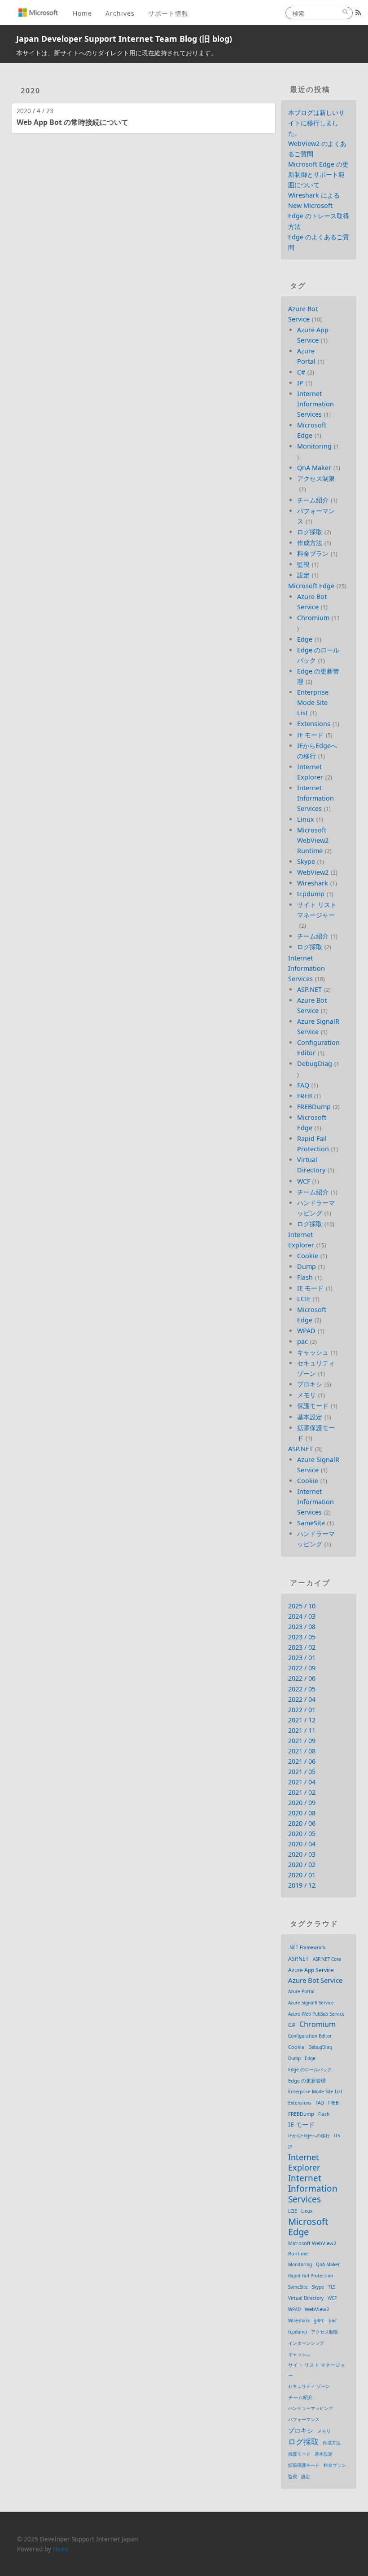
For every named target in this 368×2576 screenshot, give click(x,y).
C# (301, 372)
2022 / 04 (302, 1699)
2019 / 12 (302, 1885)
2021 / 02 (302, 1792)
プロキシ (310, 1384)
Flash (305, 1277)
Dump (307, 1266)
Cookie (308, 1256)
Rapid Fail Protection (311, 2276)
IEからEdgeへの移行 (309, 2136)
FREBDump (314, 1107)
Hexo (60, 2549)
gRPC (319, 2321)
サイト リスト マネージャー (317, 2370)
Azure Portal (301, 1991)
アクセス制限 (316, 478)
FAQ (303, 1085)
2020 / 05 (302, 1834)
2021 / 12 (302, 1720)
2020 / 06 (302, 1823)
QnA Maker (314, 468)
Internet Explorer (304, 2162)
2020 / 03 (302, 1854)
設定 (303, 575)
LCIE (304, 1299)
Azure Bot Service (315, 1980)
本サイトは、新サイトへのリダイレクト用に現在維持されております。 (117, 53)
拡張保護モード (304, 2465)
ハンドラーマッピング (311, 2408)
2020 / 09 (302, 1803)
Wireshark (313, 883)
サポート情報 (168, 13)
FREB (304, 1096)
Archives (120, 13)
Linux (306, 819)
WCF (304, 1181)
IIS (337, 2135)
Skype (306, 861)
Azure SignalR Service (311, 2003)
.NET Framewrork (307, 1947)
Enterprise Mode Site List (313, 702)
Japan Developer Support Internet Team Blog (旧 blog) (124, 39)
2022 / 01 (302, 1710)
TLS (332, 2287)
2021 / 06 (302, 1761)
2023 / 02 (302, 1647)
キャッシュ (313, 1352)
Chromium (313, 618)
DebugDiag (315, 1063)
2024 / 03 (302, 1616)
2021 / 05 (302, 1772)
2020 (31, 91)
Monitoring (314, 446)
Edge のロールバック (310, 2070)
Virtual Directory (306, 2298)
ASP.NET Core (327, 1959)
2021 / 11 (302, 1730)
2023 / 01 (302, 1658)
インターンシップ (306, 2343)
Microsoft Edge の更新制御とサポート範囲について (318, 174)
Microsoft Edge (311, 586)
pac (302, 1341)
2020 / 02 (302, 1865)
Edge (305, 639)
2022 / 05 (302, 1689)
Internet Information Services (315, 404)
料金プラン (313, 553)
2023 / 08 (302, 1627)
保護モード (313, 1406)
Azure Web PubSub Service (316, 2014)
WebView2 (313, 872)
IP (300, 383)
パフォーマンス (304, 2419)
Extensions (314, 724)
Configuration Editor (310, 2036)
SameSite (311, 1523)
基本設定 (310, 1417)
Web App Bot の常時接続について (72, 122)
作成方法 (310, 543)
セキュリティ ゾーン (309, 2386)
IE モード (310, 735)
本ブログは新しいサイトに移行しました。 (316, 123)
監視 (303, 564)
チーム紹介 (313, 500)
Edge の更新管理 (307, 2081)
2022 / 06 (302, 1678)
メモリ (307, 1395)
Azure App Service (311, 1970)
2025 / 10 (302, 1606)
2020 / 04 (302, 1844)
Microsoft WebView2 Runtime (313, 840)
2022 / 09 (302, 1668)
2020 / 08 (302, 1813)
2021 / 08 (302, 1751)
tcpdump (311, 894)
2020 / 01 (302, 1875)
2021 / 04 (302, 1782)
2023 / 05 (302, 1637)
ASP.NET (309, 989)
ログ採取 (310, 532)
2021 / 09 (302, 1741)
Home (82, 13)
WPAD (306, 1331)
